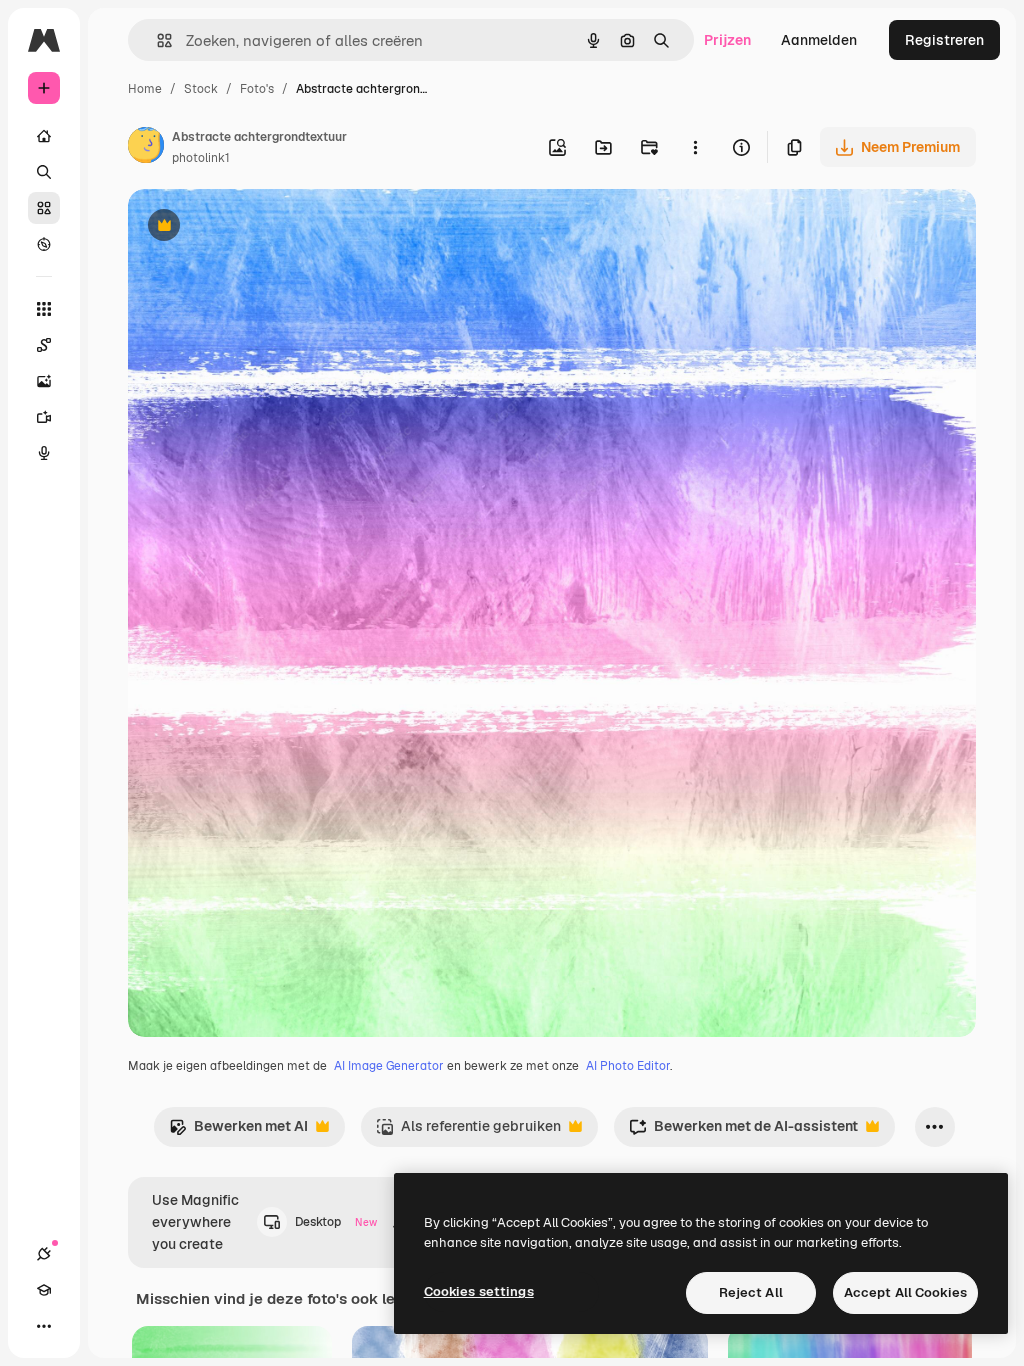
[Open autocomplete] (156, 40)
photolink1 (201, 158)
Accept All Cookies (905, 1292)
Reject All (751, 1292)
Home (145, 89)
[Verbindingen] (44, 1254)
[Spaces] (44, 345)
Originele (259, 227)
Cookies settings (479, 1291)
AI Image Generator (389, 1066)
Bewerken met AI (238, 1131)
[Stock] (44, 208)
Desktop (336, 1222)
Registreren (944, 40)
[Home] (44, 136)
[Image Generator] (44, 381)
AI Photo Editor (628, 1066)
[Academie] (44, 1290)
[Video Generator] (44, 417)
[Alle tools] (44, 309)
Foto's (257, 89)
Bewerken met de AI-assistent (743, 1131)
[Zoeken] (44, 172)
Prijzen (727, 40)
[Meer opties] (695, 147)
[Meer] (44, 1326)
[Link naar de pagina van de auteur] (146, 148)
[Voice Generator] (44, 453)
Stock (201, 89)
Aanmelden (819, 40)
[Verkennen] (44, 244)
